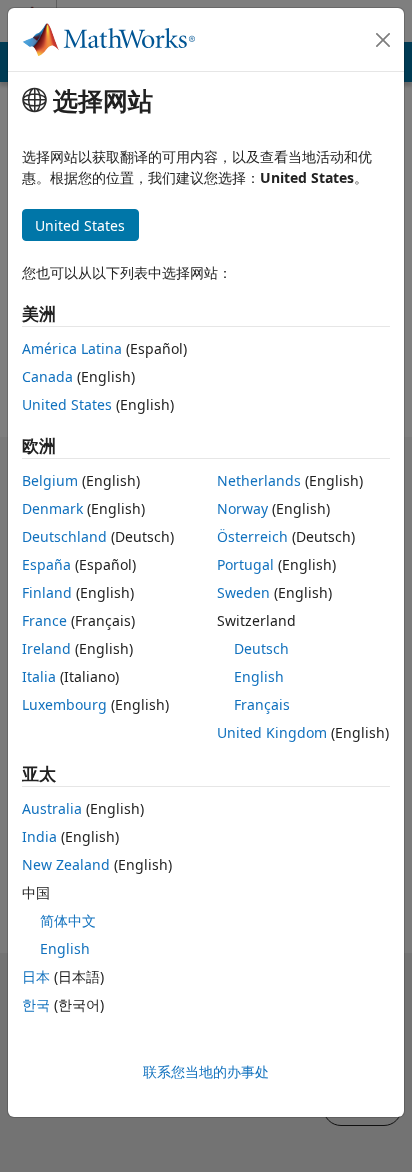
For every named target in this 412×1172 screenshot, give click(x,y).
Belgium (50, 480)
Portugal (245, 564)
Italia (39, 676)
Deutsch (261, 648)
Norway (242, 508)
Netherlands (259, 480)
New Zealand (66, 864)
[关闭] (383, 40)
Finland (47, 592)
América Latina (72, 348)
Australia (52, 808)
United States (67, 404)
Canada (47, 376)
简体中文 (68, 920)
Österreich (252, 536)
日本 (36, 976)
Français (262, 704)
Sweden (243, 592)
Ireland (46, 648)
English (259, 676)
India (39, 836)
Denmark (52, 508)
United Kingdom (272, 732)
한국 (36, 1004)
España (46, 564)
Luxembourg (64, 704)
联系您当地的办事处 (206, 1071)
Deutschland (64, 536)
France (44, 620)
